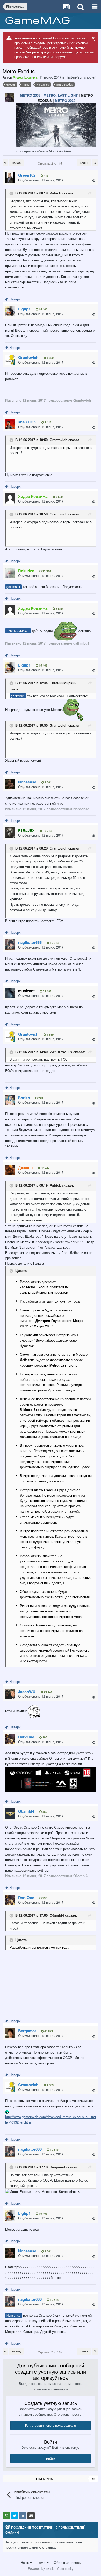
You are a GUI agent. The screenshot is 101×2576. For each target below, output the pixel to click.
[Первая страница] (5, 163)
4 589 (50, 358)
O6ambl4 (57, 1915)
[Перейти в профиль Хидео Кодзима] (10, 499)
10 (93, 2479)
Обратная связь (67, 2562)
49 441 (48, 1692)
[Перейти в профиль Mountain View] (10, 98)
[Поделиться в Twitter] (15, 2516)
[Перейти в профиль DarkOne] (10, 1739)
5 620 (59, 497)
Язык (25, 2562)
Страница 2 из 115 (51, 163)
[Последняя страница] (95, 163)
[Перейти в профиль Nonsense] (10, 784)
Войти (51, 2458)
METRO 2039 (65, 100)
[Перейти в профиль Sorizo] (10, 1100)
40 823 (48, 2031)
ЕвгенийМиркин (18, 631)
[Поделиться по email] (31, 2516)
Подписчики (45, 2478)
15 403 (43, 309)
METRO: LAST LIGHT (61, 95)
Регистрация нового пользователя (51, 2425)
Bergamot (57, 2167)
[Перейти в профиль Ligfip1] (10, 311)
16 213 (47, 831)
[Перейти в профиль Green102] (10, 178)
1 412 (48, 422)
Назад (16, 163)
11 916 (46, 571)
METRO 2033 (30, 95)
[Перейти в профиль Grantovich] (10, 360)
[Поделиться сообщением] (93, 181)
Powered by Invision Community (51, 2568)
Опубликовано (41, 180)
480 (44, 1812)
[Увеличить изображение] (51, 1779)
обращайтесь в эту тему (47, 47)
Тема (42, 2562)
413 (46, 176)
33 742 (45, 1168)
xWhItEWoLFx (61, 1052)
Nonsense (14, 2315)
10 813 (54, 943)
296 (44, 1737)
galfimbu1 (13, 587)
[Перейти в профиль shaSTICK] (10, 424)
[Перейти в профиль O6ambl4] (10, 1814)
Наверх (15, 299)
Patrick (55, 193)
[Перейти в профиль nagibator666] (10, 945)
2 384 (48, 782)
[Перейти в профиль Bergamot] (10, 2033)
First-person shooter (80, 77)
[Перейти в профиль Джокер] (10, 1170)
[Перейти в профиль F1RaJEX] (10, 833)
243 (40, 1098)
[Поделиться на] (6, 2516)
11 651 (47, 991)
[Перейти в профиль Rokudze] (10, 573)
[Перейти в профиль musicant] (10, 993)
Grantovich (59, 440)
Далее (84, 163)
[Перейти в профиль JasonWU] (10, 1694)
